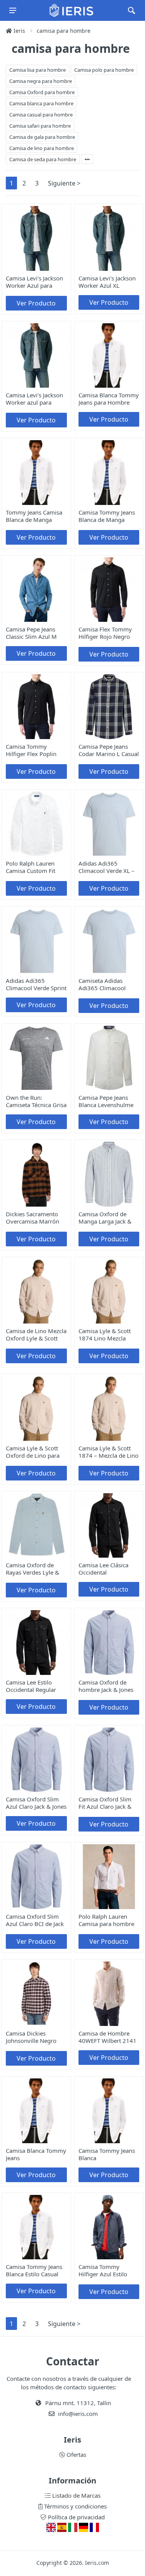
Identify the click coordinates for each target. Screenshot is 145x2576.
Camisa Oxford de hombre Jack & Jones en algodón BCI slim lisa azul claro (106, 1693)
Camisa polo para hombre (104, 70)
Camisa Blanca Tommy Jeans (36, 2154)
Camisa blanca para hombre (41, 103)
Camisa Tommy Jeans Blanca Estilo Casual (34, 2270)
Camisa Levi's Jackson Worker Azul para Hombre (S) (34, 285)
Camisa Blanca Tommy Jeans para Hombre (109, 399)
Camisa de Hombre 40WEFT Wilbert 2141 (107, 2037)
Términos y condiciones (75, 2506)
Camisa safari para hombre (40, 126)
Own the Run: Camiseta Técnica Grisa (36, 1101)
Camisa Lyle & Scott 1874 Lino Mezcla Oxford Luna (105, 1338)
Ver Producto (36, 303)
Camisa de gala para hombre (42, 137)
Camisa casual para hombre (41, 115)
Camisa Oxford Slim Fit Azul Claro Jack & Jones (105, 1806)
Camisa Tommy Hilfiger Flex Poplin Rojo (31, 754)
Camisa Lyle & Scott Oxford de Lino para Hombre (33, 1455)
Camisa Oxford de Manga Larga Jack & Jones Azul (105, 1221)
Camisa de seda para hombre (43, 159)
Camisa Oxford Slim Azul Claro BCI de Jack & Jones (35, 1924)
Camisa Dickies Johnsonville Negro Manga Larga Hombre (35, 2041)
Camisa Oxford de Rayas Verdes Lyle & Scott (32, 1572)
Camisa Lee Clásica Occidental (103, 1569)
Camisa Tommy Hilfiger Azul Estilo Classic (103, 2274)
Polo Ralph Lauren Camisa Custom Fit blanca (31, 871)
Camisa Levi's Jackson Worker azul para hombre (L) (34, 402)
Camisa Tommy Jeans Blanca (107, 2154)
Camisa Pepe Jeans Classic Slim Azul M (31, 633)
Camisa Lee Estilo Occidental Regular (31, 1686)
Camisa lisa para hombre (38, 70)
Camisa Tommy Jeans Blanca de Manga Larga (107, 520)
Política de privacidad (76, 2517)
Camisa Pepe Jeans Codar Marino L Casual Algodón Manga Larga (109, 754)
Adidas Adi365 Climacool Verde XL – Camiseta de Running (107, 871)
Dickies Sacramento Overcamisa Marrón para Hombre (32, 1221)
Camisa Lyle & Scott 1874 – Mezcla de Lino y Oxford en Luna (108, 1455)
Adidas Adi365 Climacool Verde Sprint (36, 984)
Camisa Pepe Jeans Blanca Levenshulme (106, 1101)
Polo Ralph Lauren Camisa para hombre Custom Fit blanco (106, 1924)
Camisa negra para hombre (41, 81)
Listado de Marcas (76, 2495)
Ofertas (76, 2454)
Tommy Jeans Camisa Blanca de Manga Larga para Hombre (34, 520)
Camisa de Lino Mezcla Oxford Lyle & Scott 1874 (36, 1338)
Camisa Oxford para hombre (42, 92)
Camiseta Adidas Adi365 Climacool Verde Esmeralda (102, 988)
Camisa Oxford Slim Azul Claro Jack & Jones (36, 1803)
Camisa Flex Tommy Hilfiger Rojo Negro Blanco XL (105, 636)
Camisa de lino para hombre (42, 148)
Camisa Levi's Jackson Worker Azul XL (107, 282)
